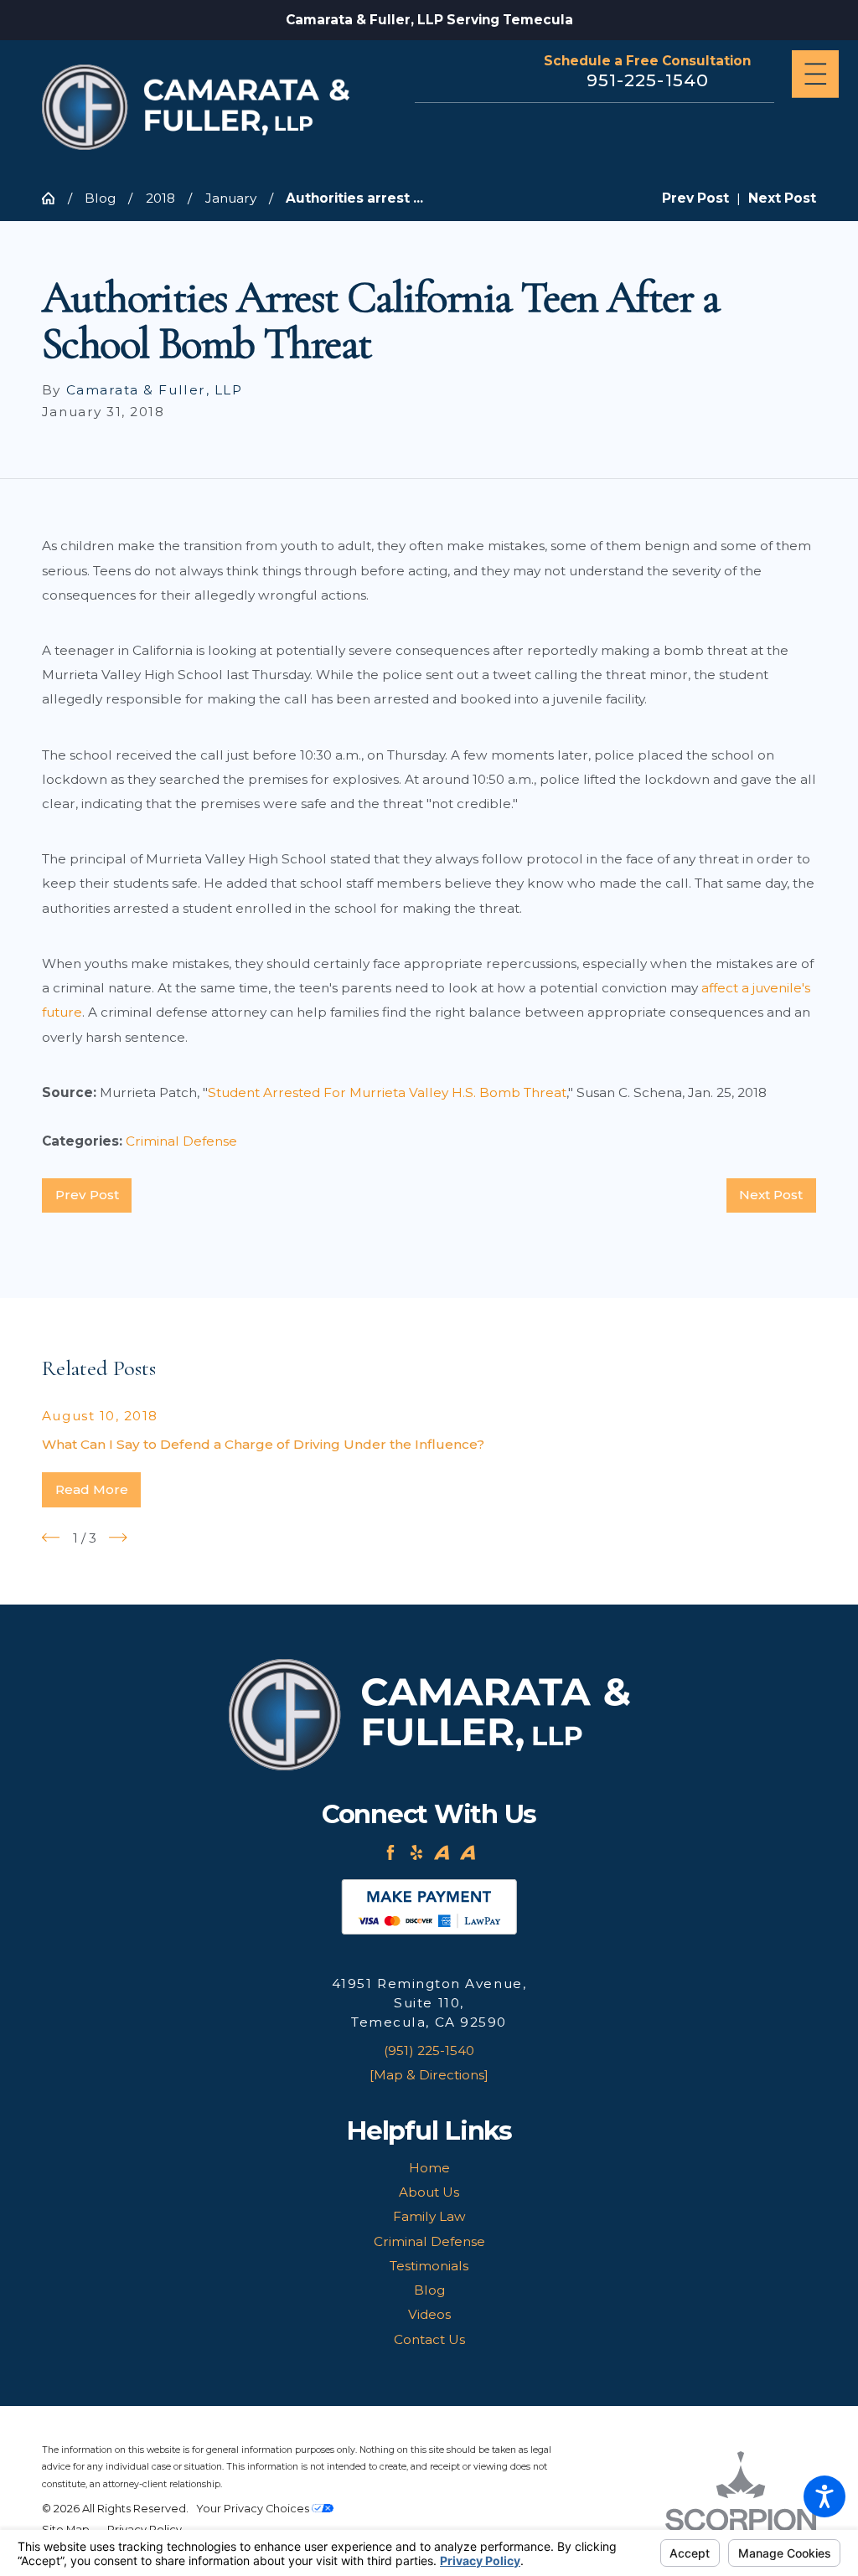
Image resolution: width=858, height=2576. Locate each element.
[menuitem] (429, 2168)
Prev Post (87, 1195)
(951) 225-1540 (429, 2050)
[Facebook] (390, 1852)
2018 (160, 198)
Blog (100, 198)
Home (429, 2168)
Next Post (771, 1195)
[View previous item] (51, 1538)
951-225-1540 (647, 80)
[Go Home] (55, 198)
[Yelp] (416, 1852)
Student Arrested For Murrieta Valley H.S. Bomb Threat (387, 1092)
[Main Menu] (816, 74)
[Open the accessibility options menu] (824, 2496)
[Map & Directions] (429, 2075)
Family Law (429, 2216)
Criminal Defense (181, 1141)
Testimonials (429, 2266)
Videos (429, 2314)
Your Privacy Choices (254, 2509)
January (231, 198)
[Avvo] (442, 1852)
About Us (429, 2192)
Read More (92, 1489)
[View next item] (118, 1538)
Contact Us (429, 2339)
